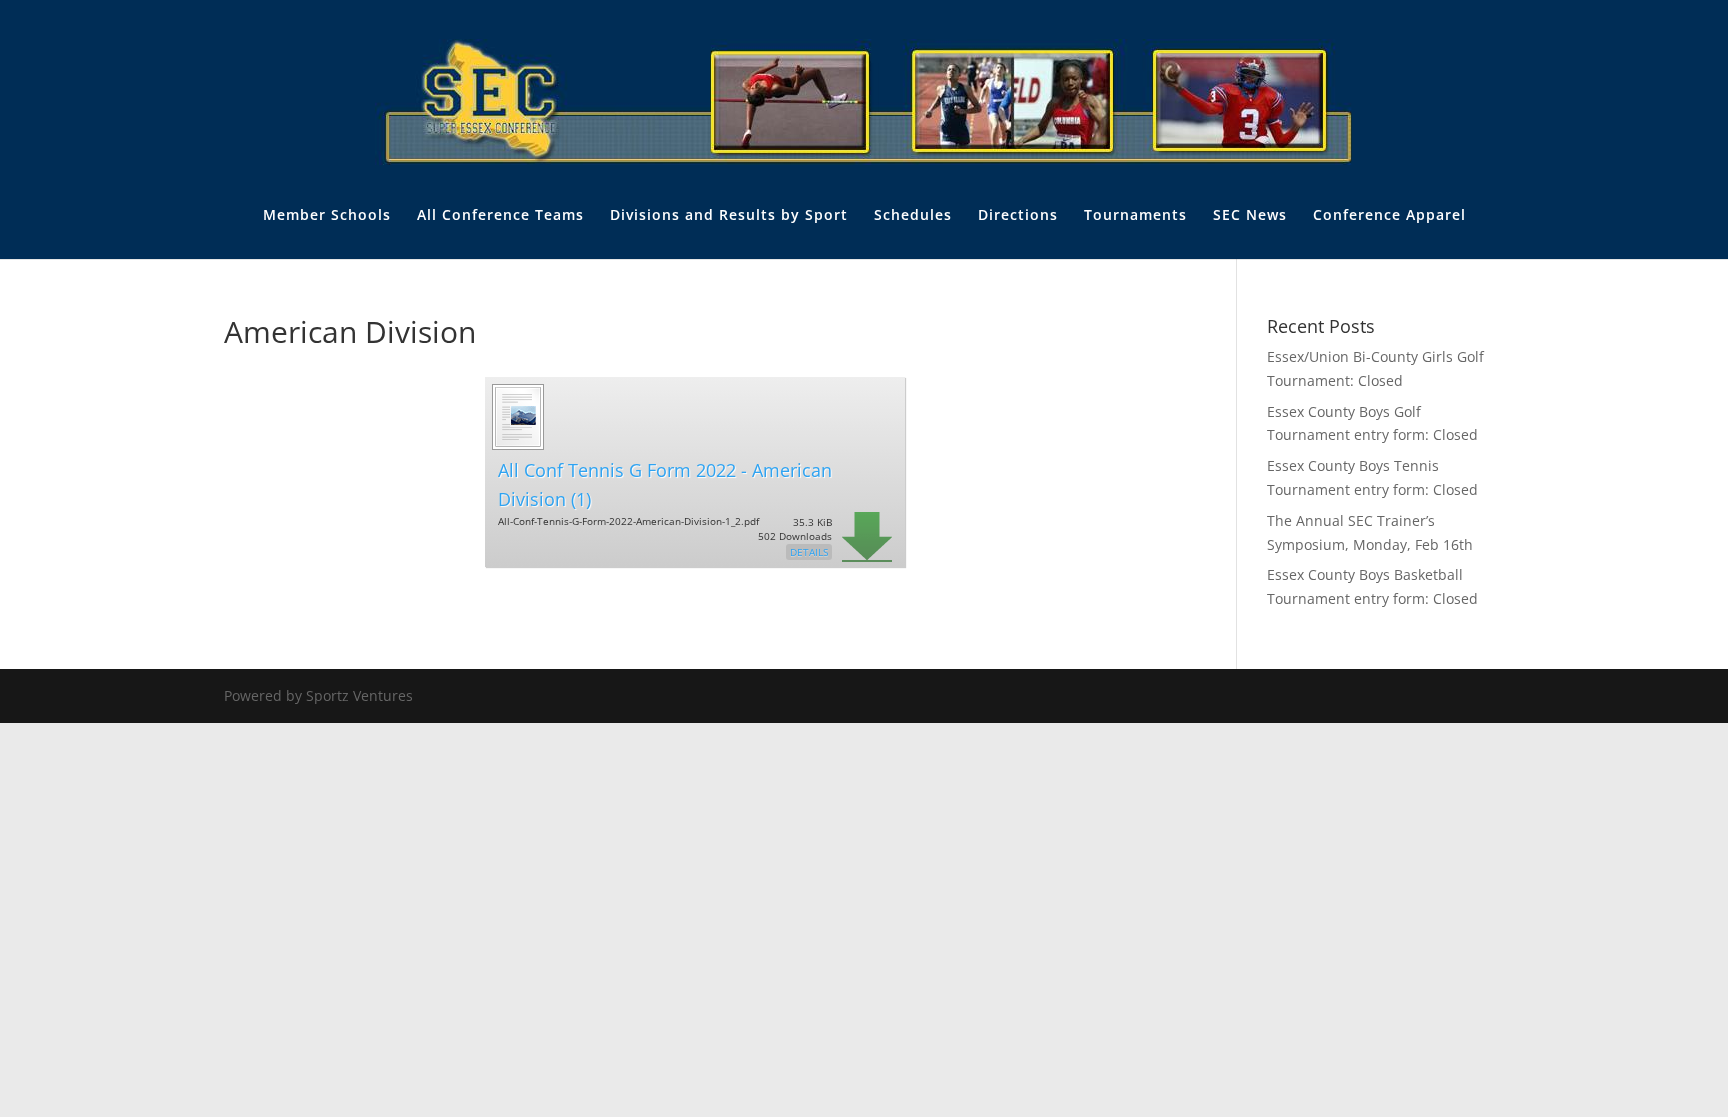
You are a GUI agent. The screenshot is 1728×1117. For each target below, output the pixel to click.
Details (809, 552)
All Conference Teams (500, 216)
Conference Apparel (1389, 216)
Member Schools (327, 216)
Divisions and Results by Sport (729, 216)
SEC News (1250, 216)
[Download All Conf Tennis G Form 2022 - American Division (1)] (517, 446)
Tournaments (1135, 216)
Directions (1018, 216)
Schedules (913, 216)
